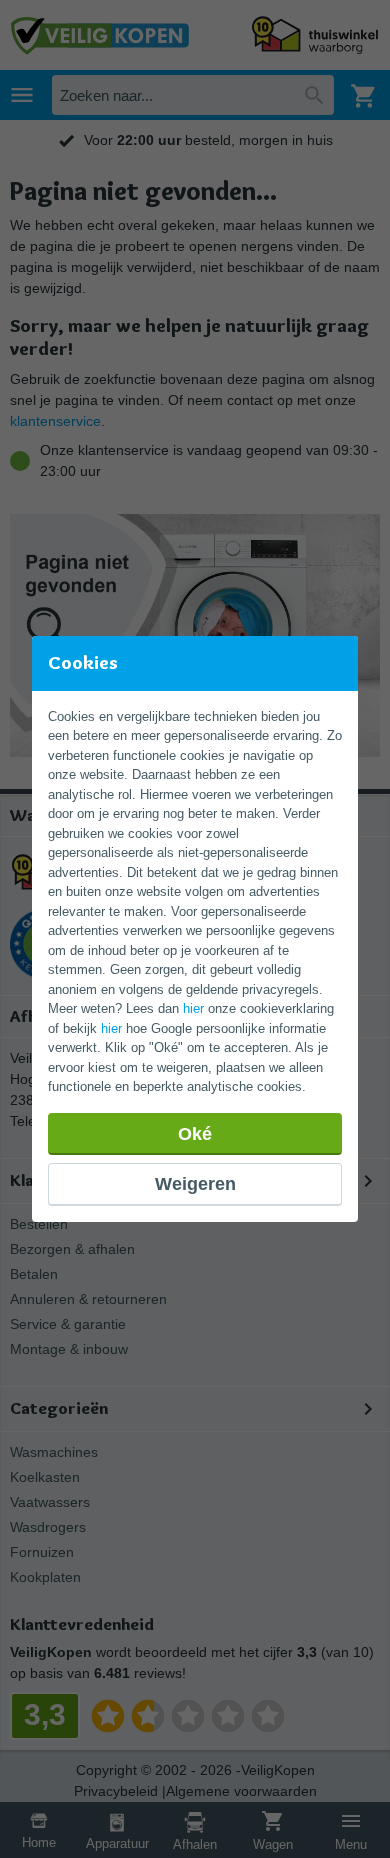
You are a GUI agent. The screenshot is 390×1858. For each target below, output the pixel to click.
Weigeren (195, 1184)
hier (193, 1008)
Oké (195, 1134)
